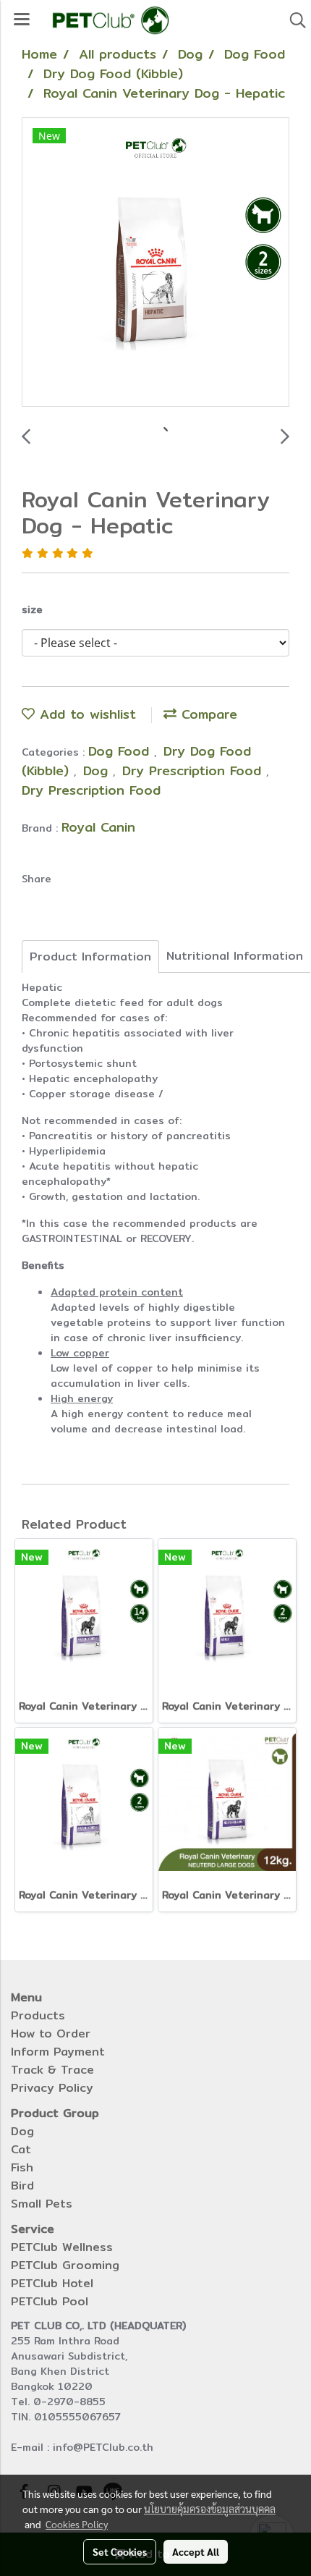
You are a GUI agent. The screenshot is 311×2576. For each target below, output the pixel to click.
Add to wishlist (85, 714)
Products (38, 2015)
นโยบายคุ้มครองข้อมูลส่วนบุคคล (210, 2509)
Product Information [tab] (90, 957)
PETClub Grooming (65, 2265)
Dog (98, 770)
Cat (21, 2149)
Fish (22, 2167)
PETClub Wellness (62, 2247)
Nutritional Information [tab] (235, 956)
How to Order (51, 2034)
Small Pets (42, 2204)
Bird (22, 2186)
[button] (293, 20)
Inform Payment (58, 2052)
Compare (207, 714)
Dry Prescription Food (194, 770)
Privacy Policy (52, 2088)
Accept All (196, 2551)
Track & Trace (52, 2070)
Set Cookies (120, 2551)
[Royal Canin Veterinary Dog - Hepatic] (155, 263)
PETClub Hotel (52, 2283)
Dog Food (121, 751)
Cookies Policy (77, 2524)
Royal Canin (98, 827)
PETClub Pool (50, 2301)
